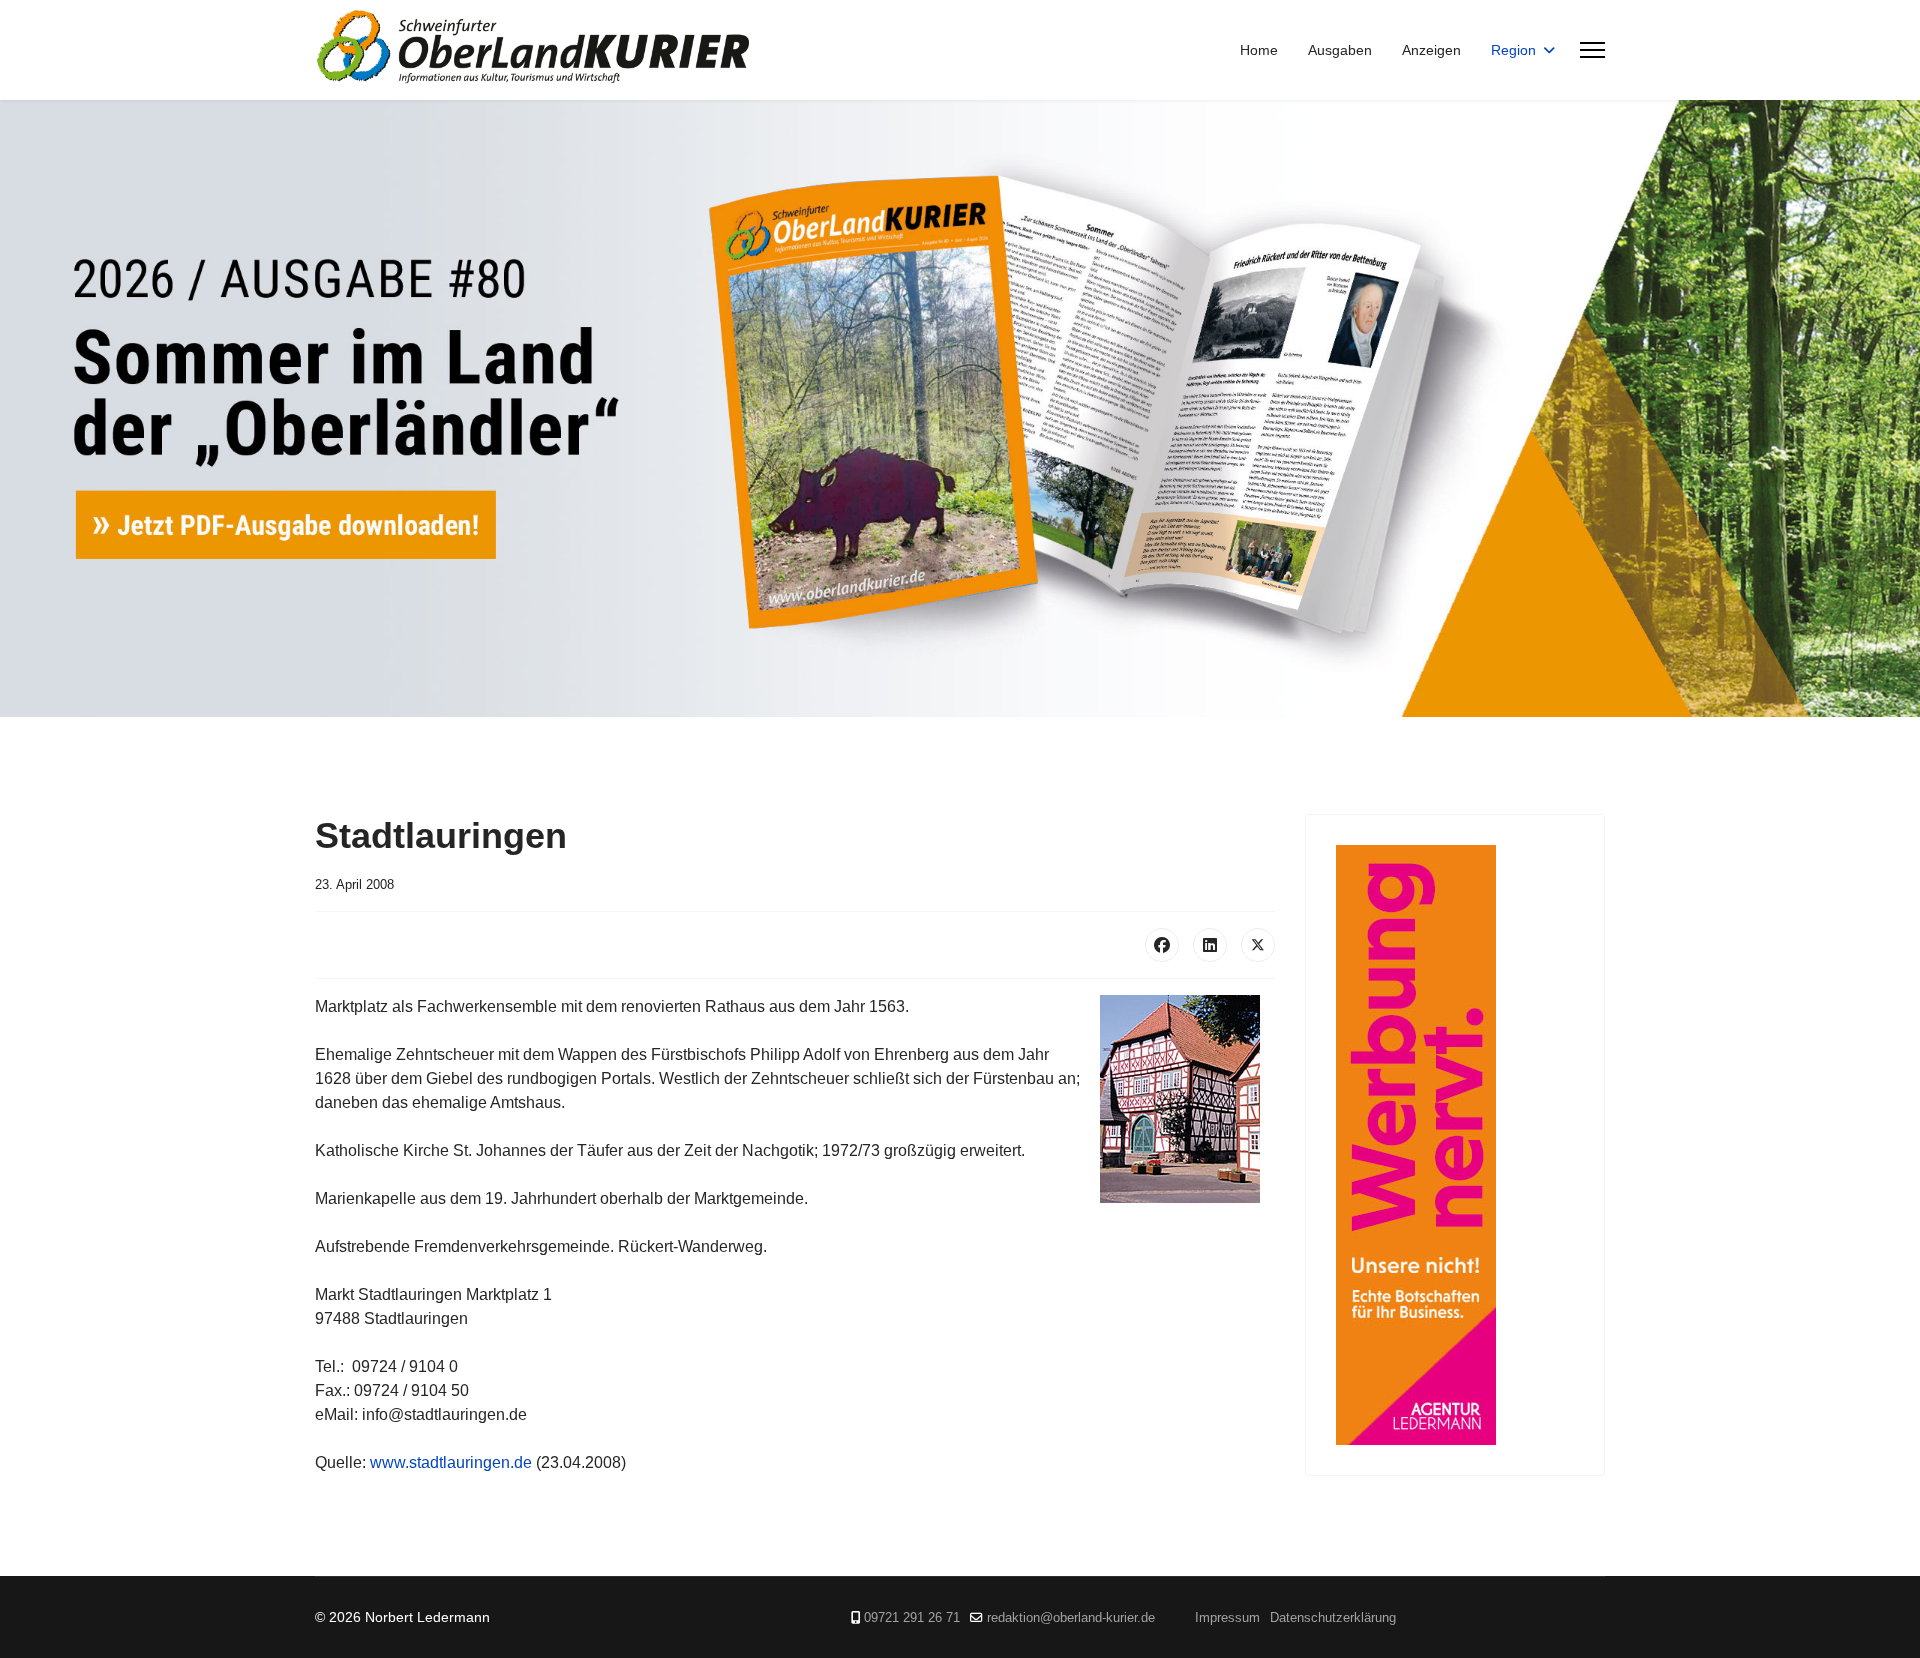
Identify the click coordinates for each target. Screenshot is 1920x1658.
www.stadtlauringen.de (451, 1462)
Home (1259, 50)
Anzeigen (1431, 50)
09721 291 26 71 (912, 1618)
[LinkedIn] (1210, 945)
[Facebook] (1162, 945)
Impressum (1227, 1618)
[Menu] (1592, 50)
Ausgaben (1340, 50)
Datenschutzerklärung (1333, 1618)
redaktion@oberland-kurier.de (1071, 1618)
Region (1513, 50)
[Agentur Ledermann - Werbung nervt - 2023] (1455, 1145)
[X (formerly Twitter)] (1258, 945)
